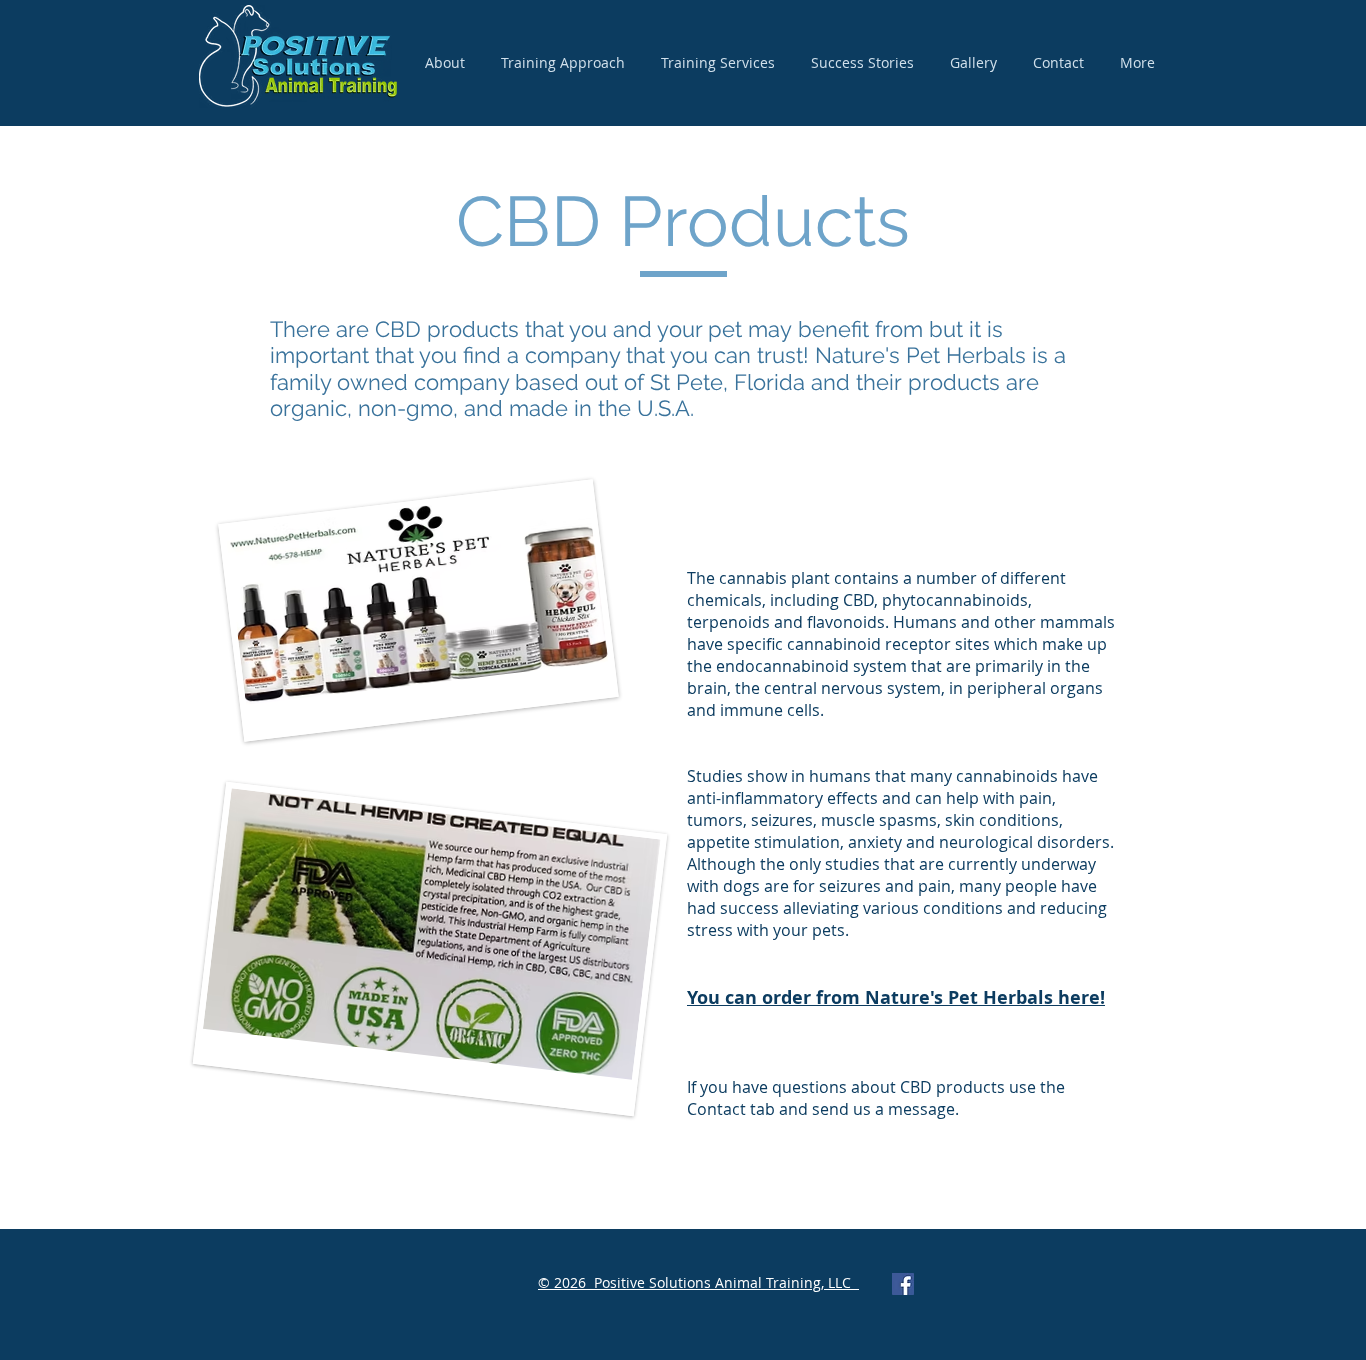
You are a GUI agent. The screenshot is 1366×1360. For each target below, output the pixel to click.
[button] (718, 63)
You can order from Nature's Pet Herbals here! (896, 997)
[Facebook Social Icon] (903, 1284)
